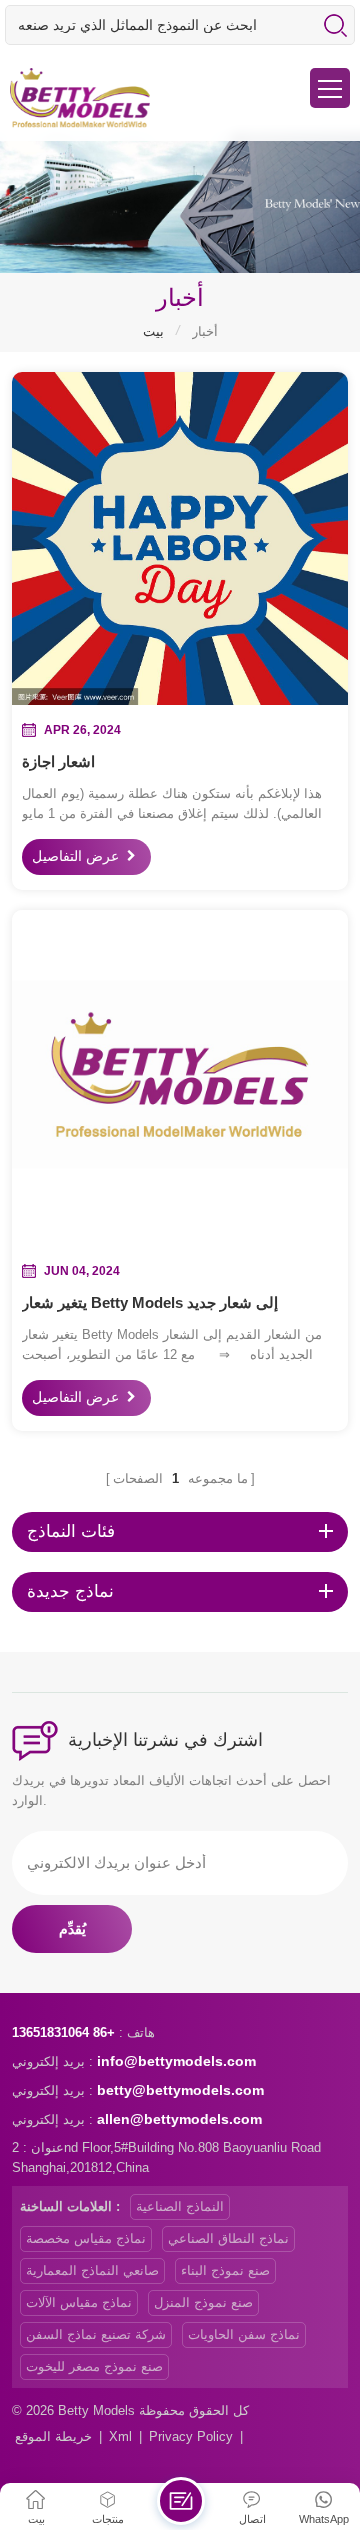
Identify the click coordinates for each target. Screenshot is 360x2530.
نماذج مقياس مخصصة (86, 2238)
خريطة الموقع (53, 2436)
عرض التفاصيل (75, 857)
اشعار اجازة (58, 761)
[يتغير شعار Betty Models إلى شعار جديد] (180, 1077)
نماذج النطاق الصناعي (228, 2238)
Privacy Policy (191, 2436)
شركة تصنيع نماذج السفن (96, 2334)
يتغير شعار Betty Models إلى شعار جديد (150, 1302)
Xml (120, 2436)
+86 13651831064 (63, 2032)
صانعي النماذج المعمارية (92, 2270)
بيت (153, 331)
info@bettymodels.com (176, 2061)
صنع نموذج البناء (225, 2270)
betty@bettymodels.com (180, 2090)
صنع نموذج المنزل (203, 2302)
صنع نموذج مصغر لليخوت (94, 2366)
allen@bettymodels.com (179, 2119)
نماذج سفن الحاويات (244, 2334)
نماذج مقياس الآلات (79, 2302)
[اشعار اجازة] (180, 537)
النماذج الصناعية (180, 2206)
